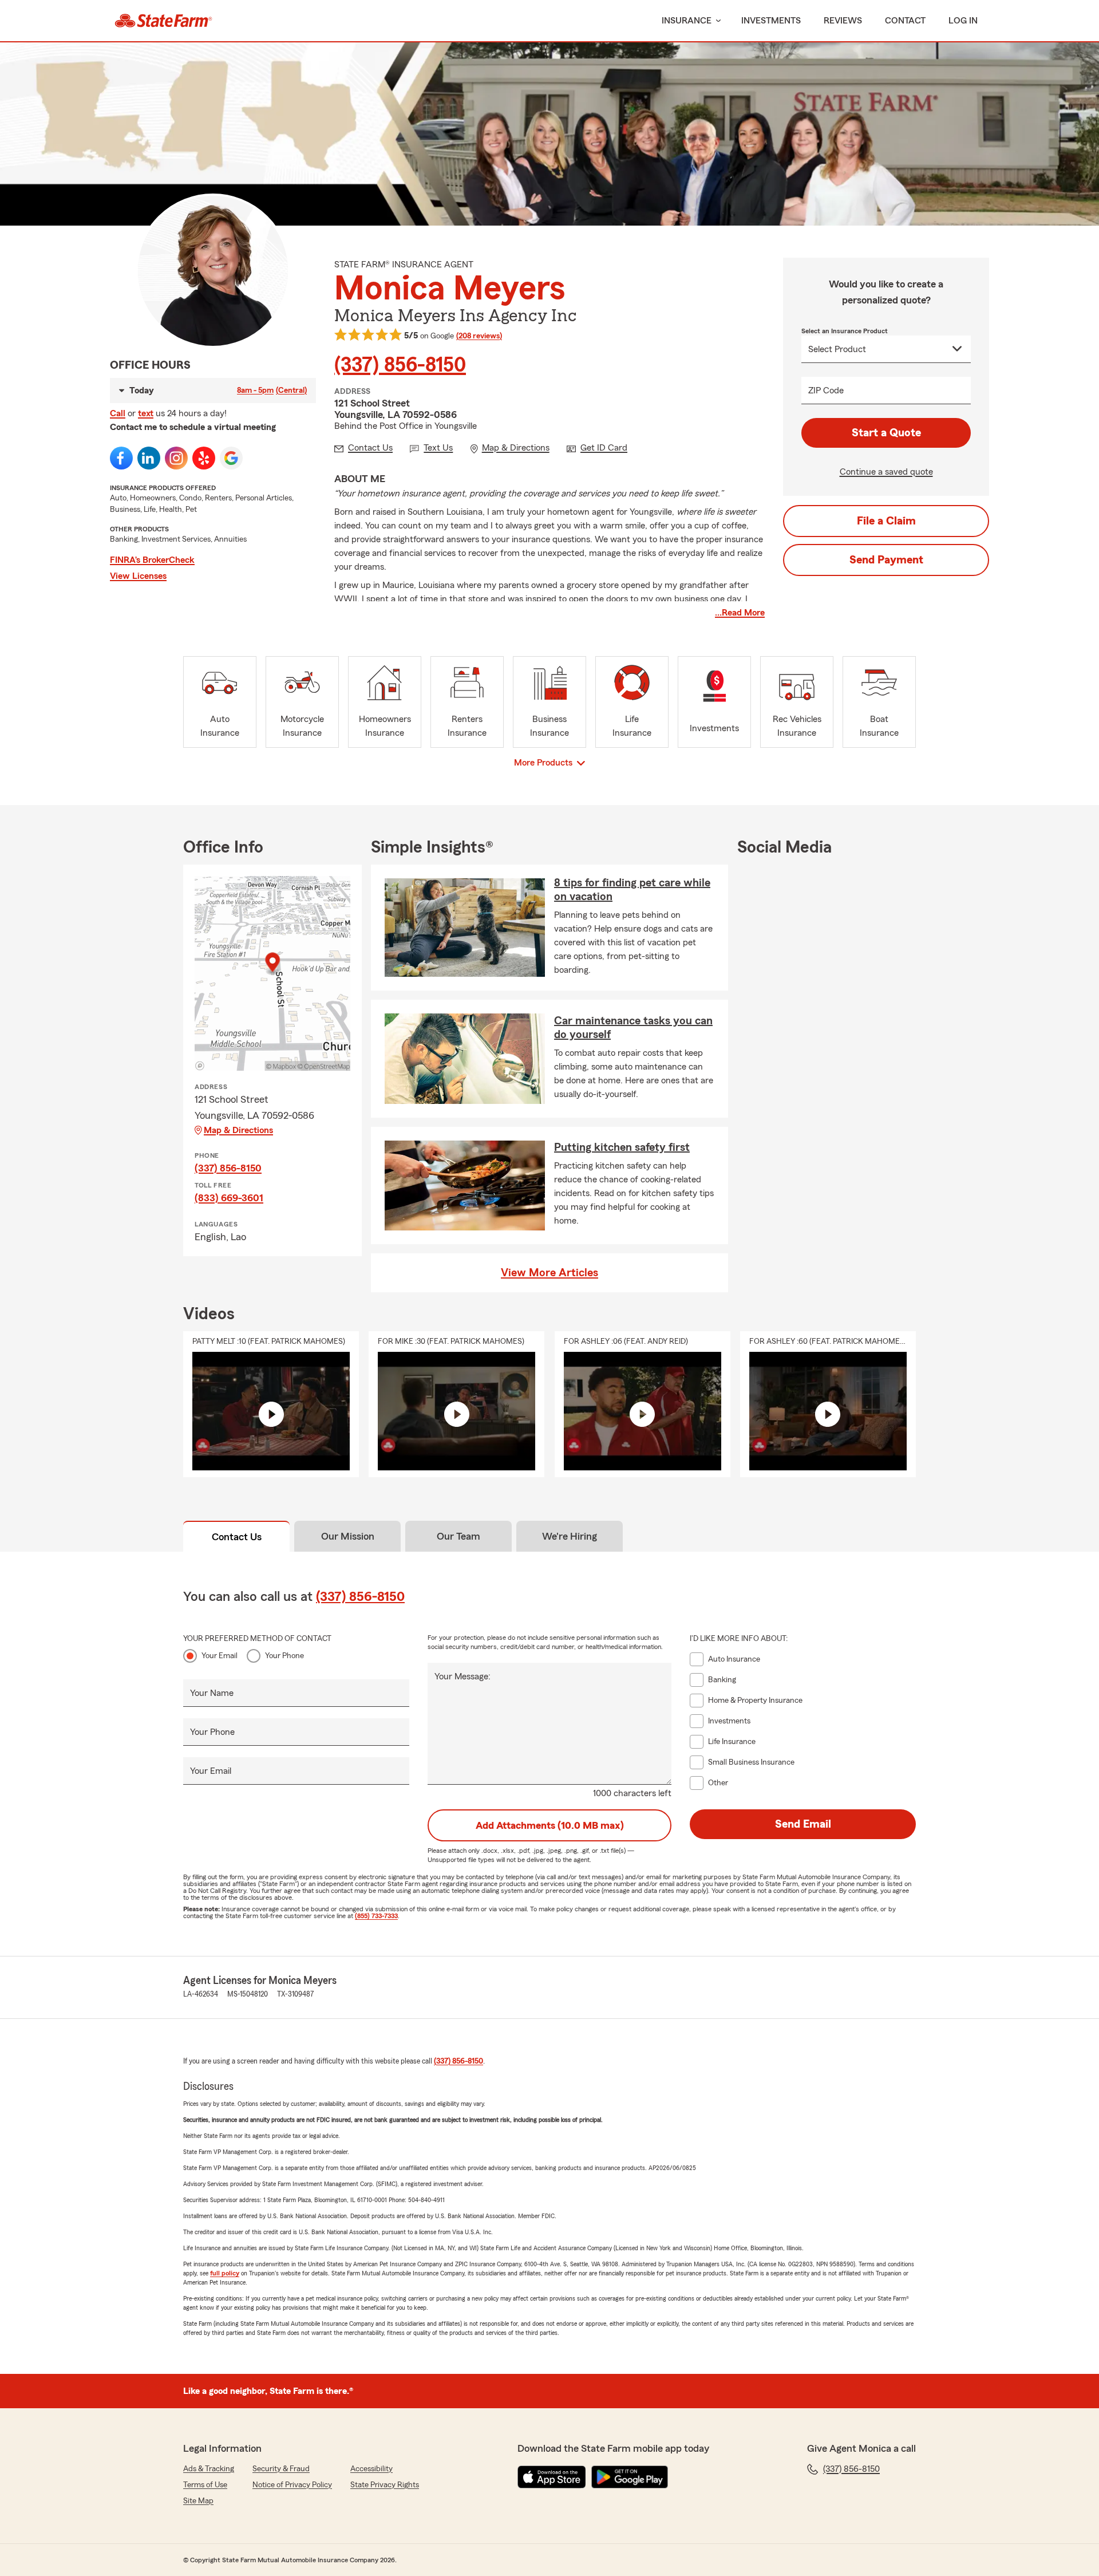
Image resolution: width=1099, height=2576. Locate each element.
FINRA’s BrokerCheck (152, 560)
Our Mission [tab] (348, 1536)
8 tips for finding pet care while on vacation (632, 890)
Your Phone (284, 1656)
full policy (225, 2273)
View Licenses (138, 576)
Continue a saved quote (886, 472)
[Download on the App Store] (552, 2477)
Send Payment (886, 560)
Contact (905, 21)
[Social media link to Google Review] (231, 458)
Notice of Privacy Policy (292, 2485)
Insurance (687, 21)
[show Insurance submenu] (716, 21)
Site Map (198, 2501)
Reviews (843, 21)
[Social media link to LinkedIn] (149, 458)
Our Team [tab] (458, 1536)
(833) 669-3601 (229, 1198)
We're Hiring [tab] (570, 1536)
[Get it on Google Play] (630, 2477)
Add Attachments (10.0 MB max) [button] (550, 1825)
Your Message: (462, 1676)
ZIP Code (826, 390)
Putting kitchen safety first (622, 1147)
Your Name (212, 1693)
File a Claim (886, 521)
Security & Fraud (281, 2469)
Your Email (220, 1656)
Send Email (803, 1824)
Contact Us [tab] (237, 1537)
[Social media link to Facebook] (121, 458)
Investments (771, 21)
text (146, 413)
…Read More (740, 613)
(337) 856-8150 (400, 365)
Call (118, 413)
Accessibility (371, 2469)
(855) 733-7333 (376, 1916)
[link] (163, 21)
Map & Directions (238, 1130)
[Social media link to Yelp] (204, 458)
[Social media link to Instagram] (176, 458)
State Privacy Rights (385, 2485)
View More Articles (549, 1273)
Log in (963, 21)
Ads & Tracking (209, 2469)
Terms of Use (205, 2485)
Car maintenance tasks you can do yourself (633, 1028)
